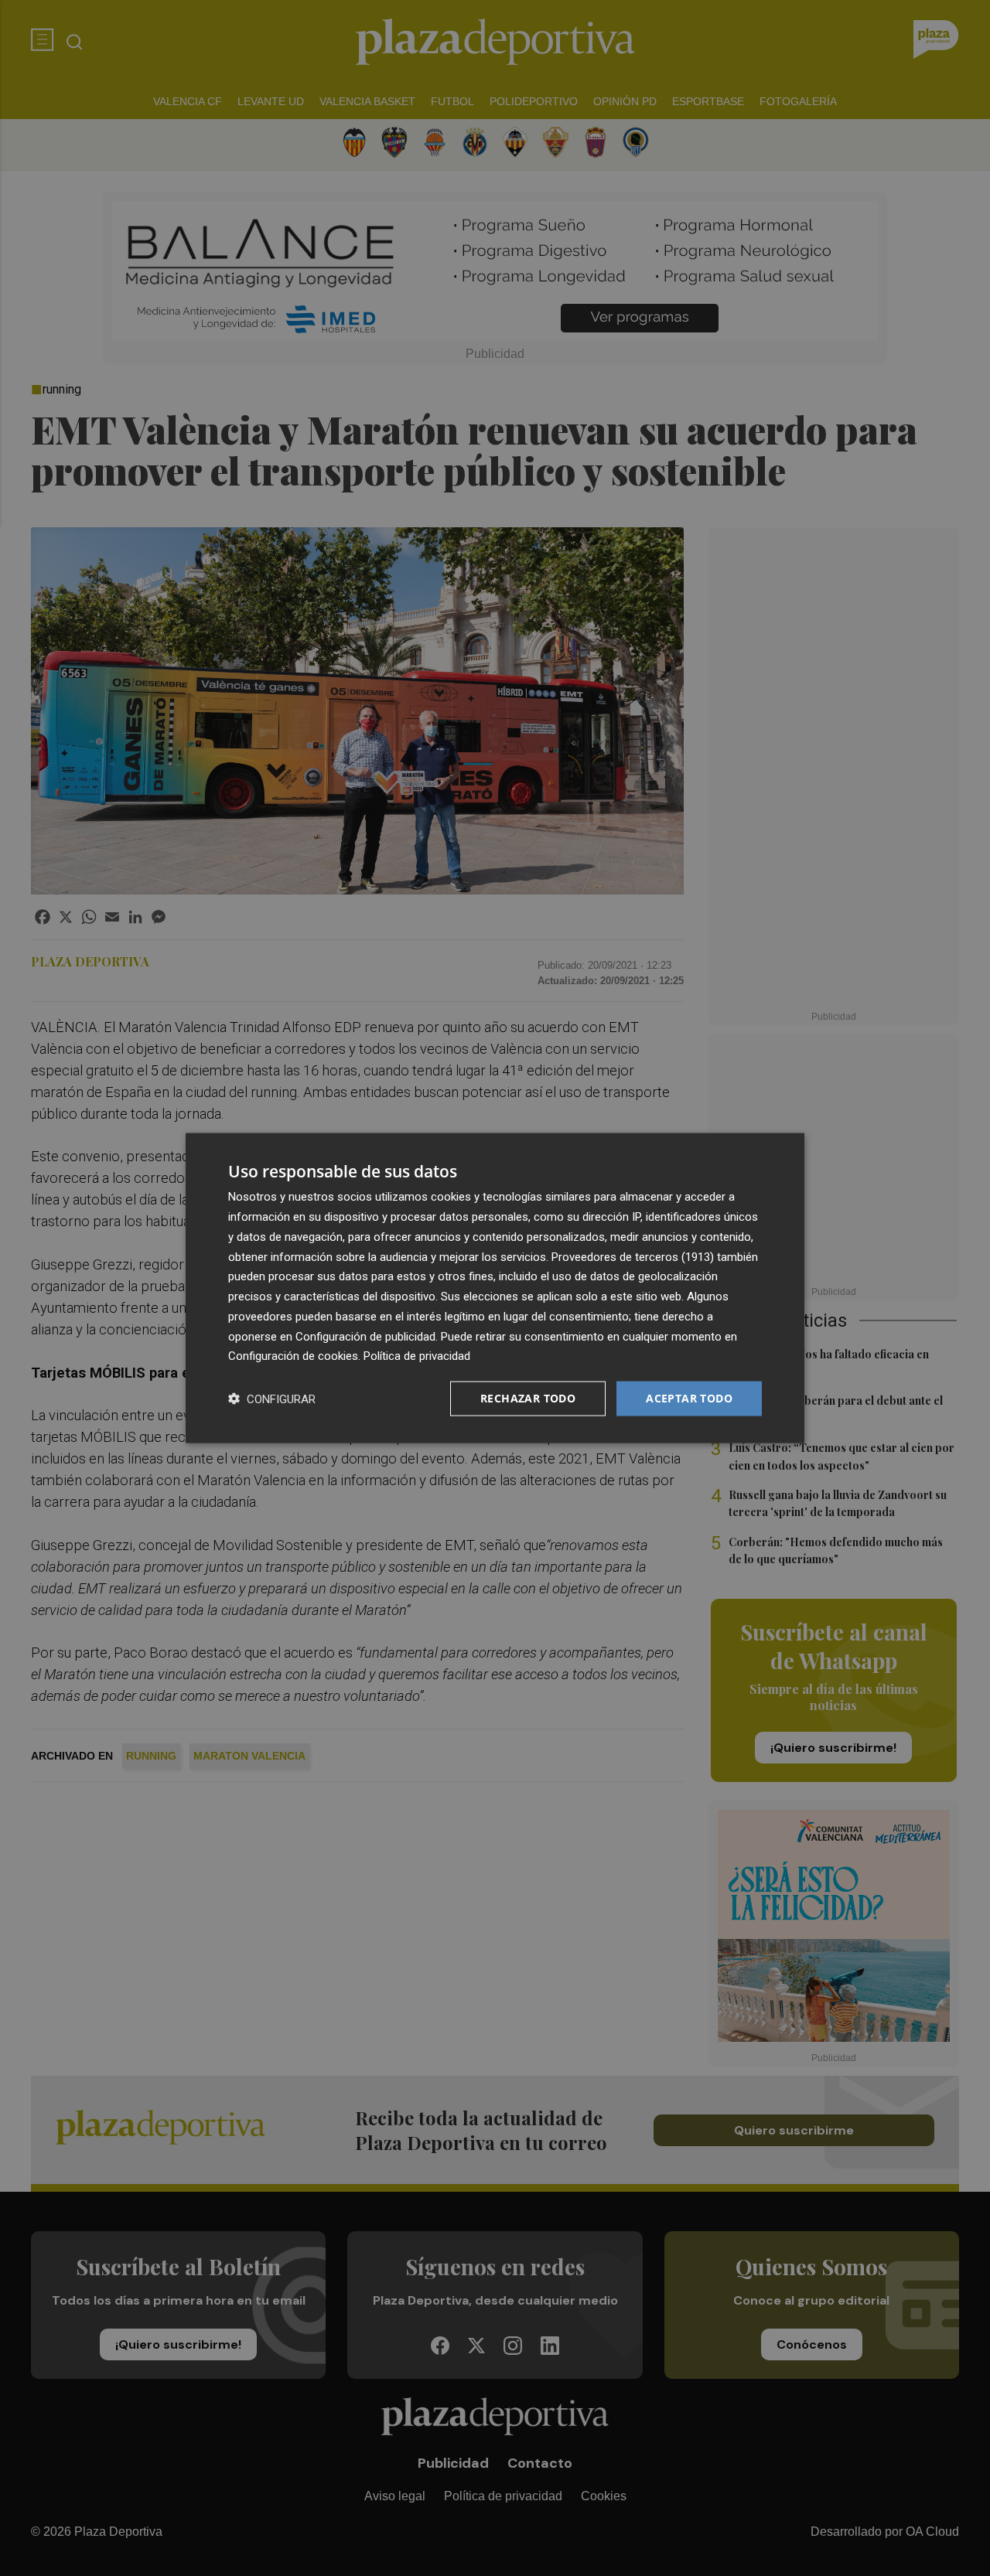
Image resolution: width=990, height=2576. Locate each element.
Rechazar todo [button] (528, 1398)
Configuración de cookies (293, 1356)
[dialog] (495, 1288)
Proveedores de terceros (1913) (633, 1256)
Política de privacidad (417, 1356)
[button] (272, 1399)
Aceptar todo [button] (689, 1398)
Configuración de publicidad (365, 1336)
